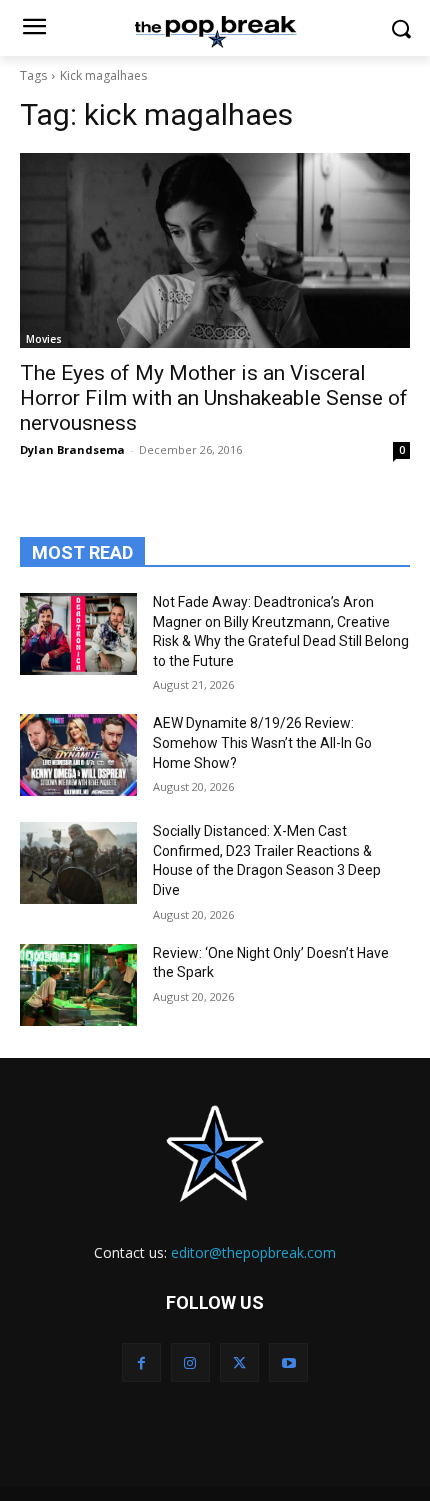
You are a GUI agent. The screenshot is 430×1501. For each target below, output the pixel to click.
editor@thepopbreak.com (253, 1252)
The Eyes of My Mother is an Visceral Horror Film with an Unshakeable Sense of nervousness (214, 398)
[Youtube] (288, 1362)
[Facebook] (141, 1362)
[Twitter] (239, 1362)
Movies (44, 339)
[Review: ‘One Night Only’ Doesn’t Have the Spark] (78, 985)
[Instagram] (190, 1362)
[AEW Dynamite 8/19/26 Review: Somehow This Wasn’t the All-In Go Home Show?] (78, 755)
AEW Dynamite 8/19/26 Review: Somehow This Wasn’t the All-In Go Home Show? (262, 742)
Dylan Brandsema (72, 449)
